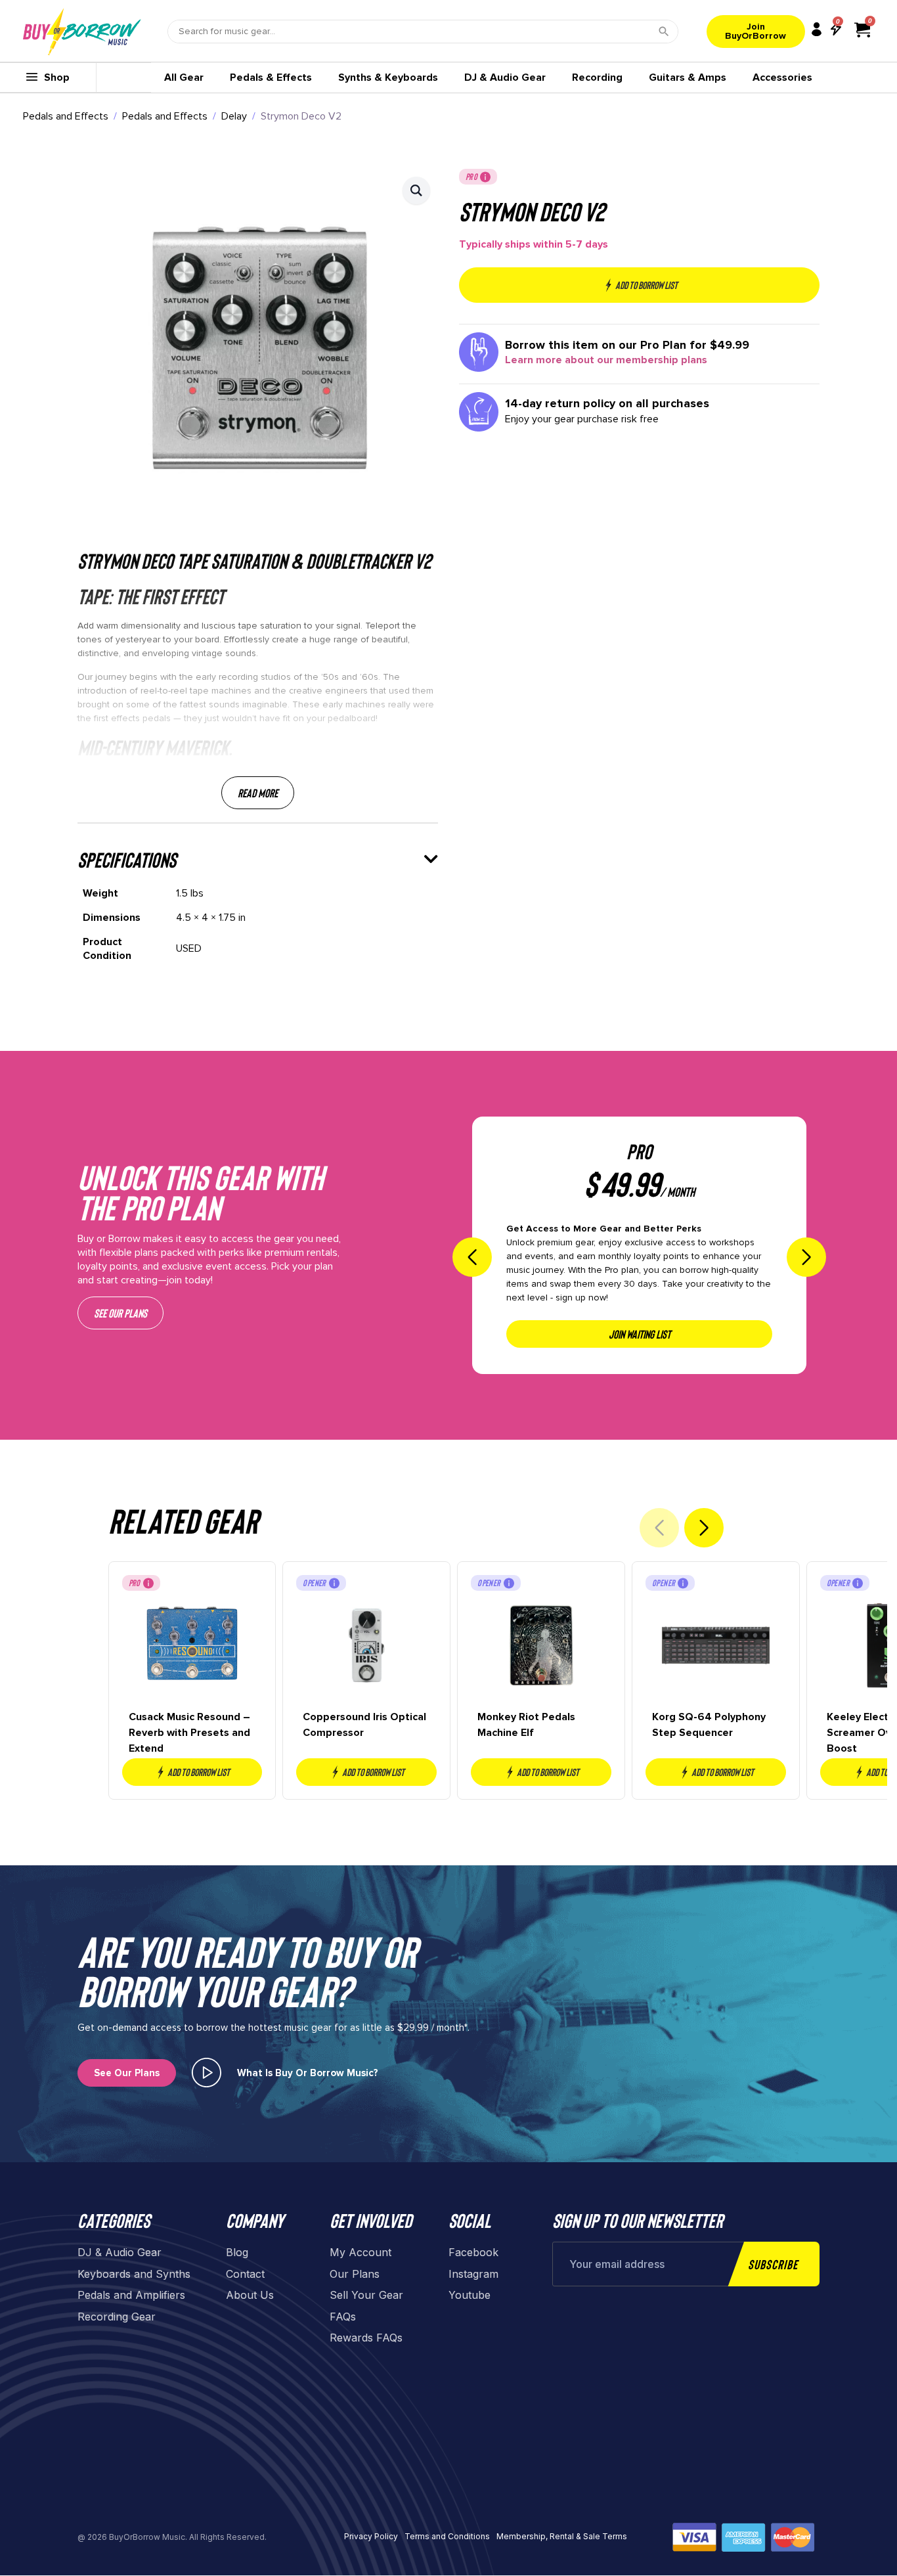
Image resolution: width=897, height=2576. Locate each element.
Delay (234, 116)
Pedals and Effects (66, 116)
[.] (207, 2073)
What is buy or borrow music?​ (308, 2073)
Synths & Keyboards (388, 78)
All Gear (184, 78)
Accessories (782, 78)
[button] (416, 190)
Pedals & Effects (271, 78)
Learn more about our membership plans (606, 360)
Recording (597, 78)
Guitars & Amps (688, 78)
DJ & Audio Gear (505, 78)
